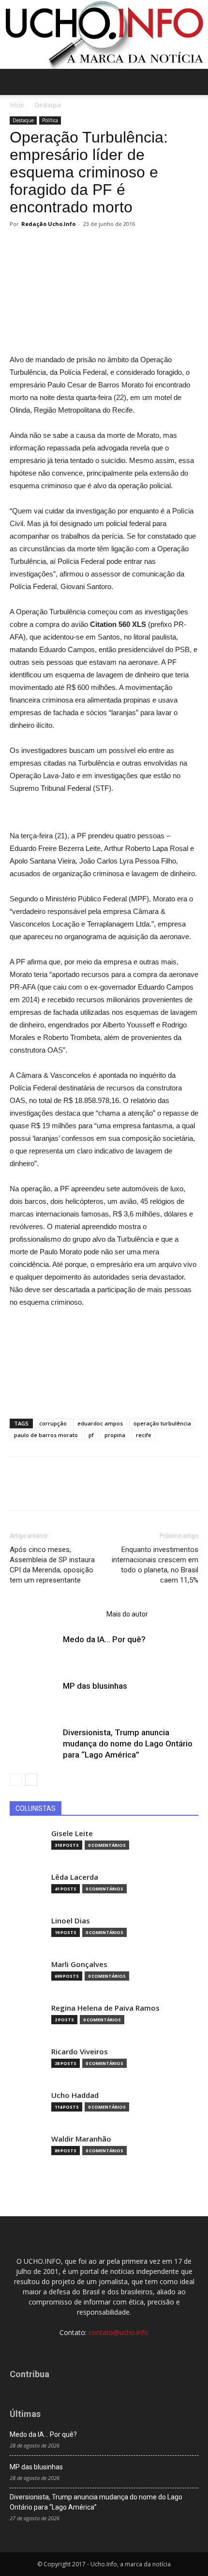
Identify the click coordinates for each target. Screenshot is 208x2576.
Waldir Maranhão (81, 2139)
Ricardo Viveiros (80, 2052)
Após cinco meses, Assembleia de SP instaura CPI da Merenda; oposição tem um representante (52, 1565)
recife (144, 1435)
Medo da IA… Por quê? (104, 1639)
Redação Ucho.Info (48, 224)
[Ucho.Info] (104, 34)
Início (17, 105)
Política (50, 120)
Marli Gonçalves (79, 1964)
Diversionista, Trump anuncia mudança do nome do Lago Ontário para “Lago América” (128, 1744)
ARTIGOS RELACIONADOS (55, 1614)
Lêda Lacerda (75, 1877)
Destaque (48, 105)
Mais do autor (127, 1614)
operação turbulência (162, 1423)
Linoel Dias (71, 1921)
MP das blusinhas (95, 1686)
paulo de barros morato (46, 1435)
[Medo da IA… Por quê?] (34, 1651)
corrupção (53, 1423)
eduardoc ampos (100, 1423)
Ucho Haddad (75, 2095)
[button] (194, 82)
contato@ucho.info (119, 2332)
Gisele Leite (72, 1833)
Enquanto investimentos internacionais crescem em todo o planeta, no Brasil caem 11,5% (155, 1565)
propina (115, 1435)
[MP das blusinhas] (34, 1697)
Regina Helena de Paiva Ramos (105, 2008)
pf (91, 1435)
